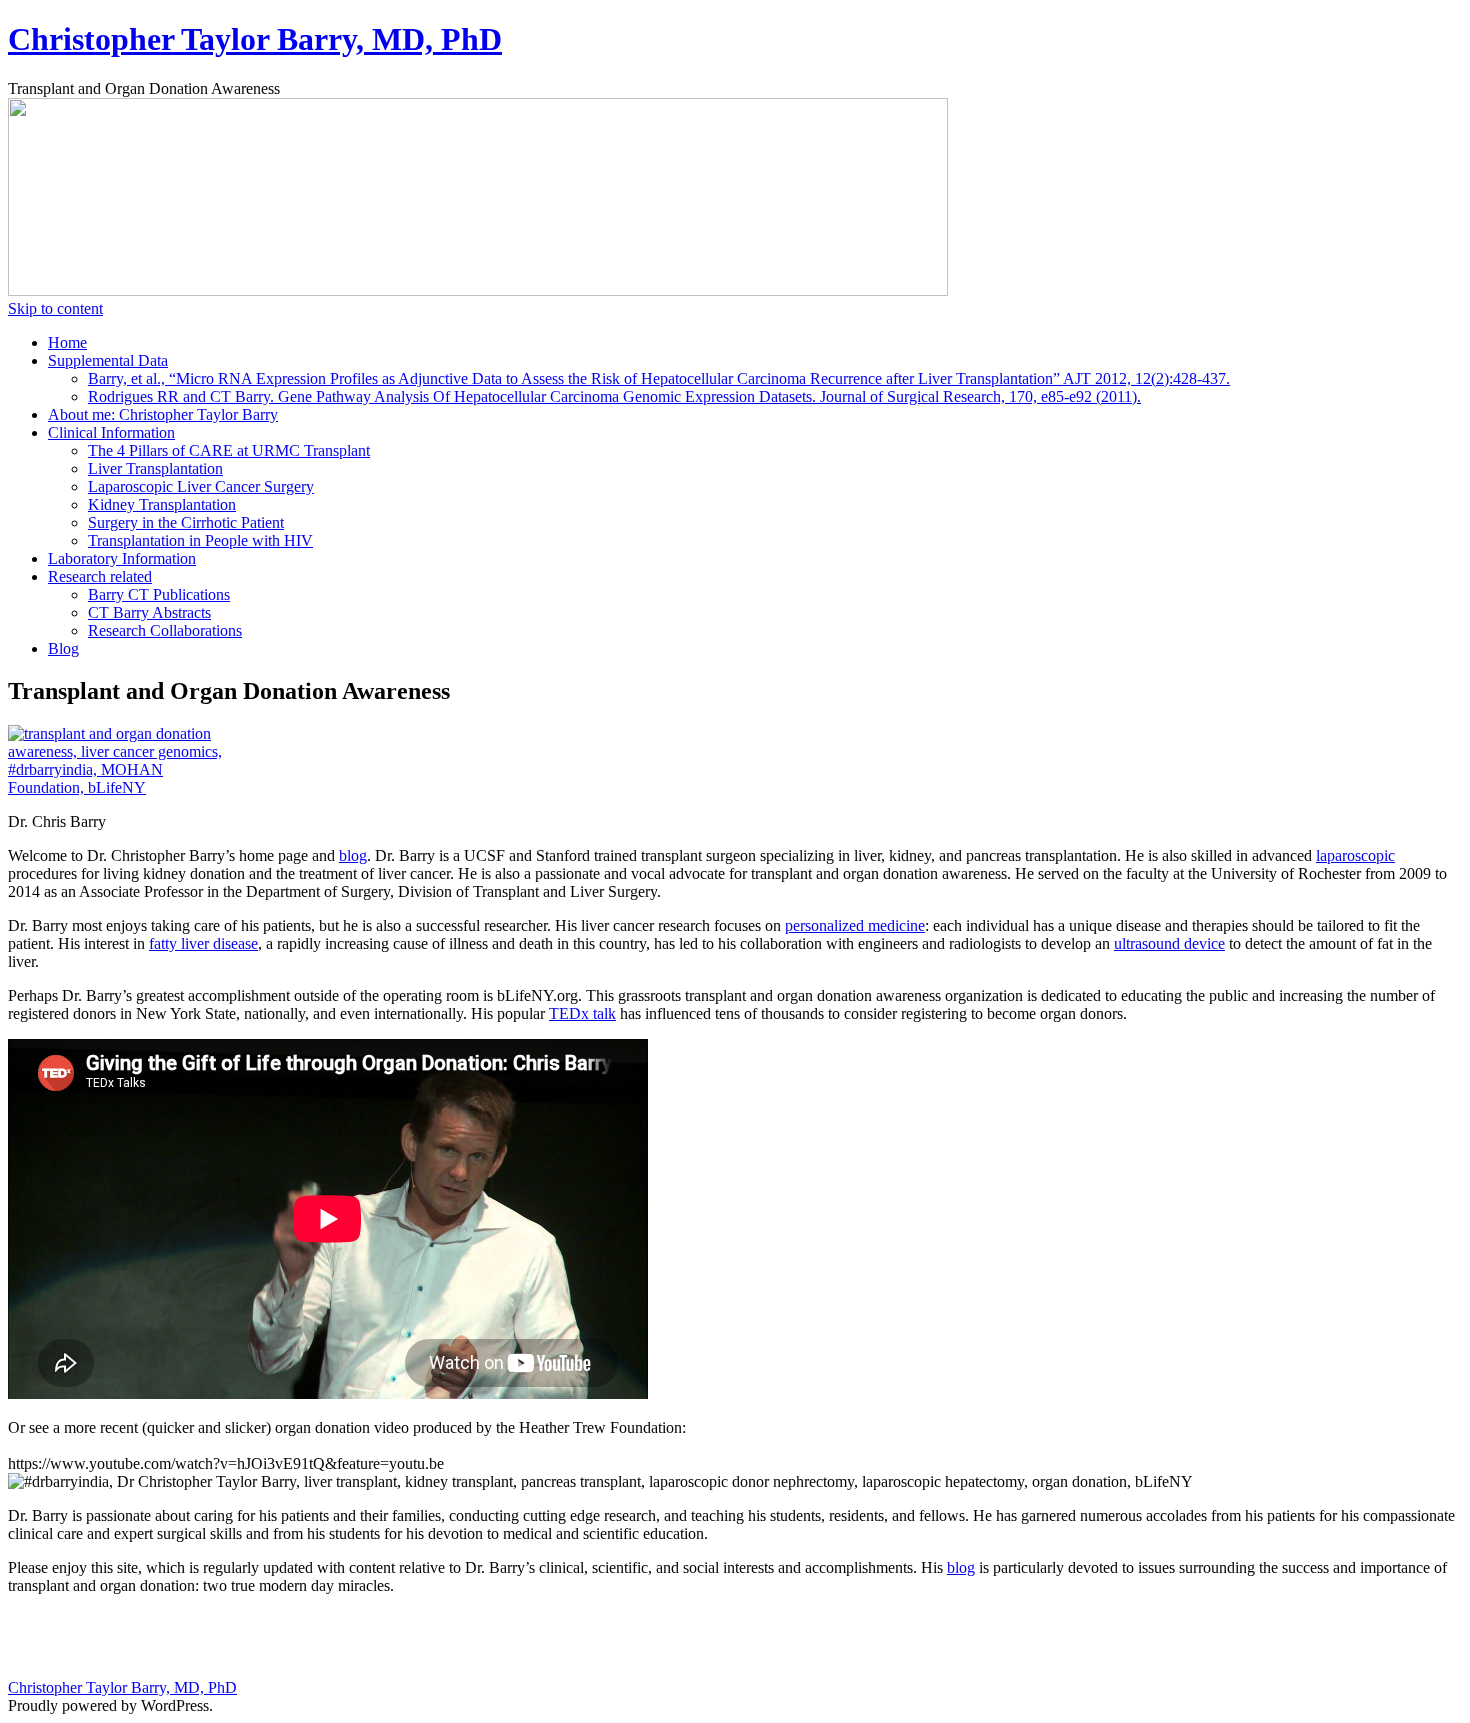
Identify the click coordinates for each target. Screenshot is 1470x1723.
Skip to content (55, 308)
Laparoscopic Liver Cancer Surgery (201, 486)
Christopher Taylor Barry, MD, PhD (255, 39)
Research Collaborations (165, 630)
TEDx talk (582, 1013)
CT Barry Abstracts (149, 612)
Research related (100, 576)
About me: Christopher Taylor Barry (163, 414)
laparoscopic (1355, 855)
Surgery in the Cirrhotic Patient (186, 522)
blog (353, 855)
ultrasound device (1169, 943)
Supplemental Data (108, 360)
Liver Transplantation (155, 468)
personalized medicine (855, 925)
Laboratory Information (122, 558)
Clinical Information (111, 432)
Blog (63, 648)
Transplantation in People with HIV (200, 540)
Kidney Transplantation (162, 504)
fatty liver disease (203, 943)
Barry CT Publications (159, 594)
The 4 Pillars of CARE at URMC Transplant (229, 450)
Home (67, 342)
